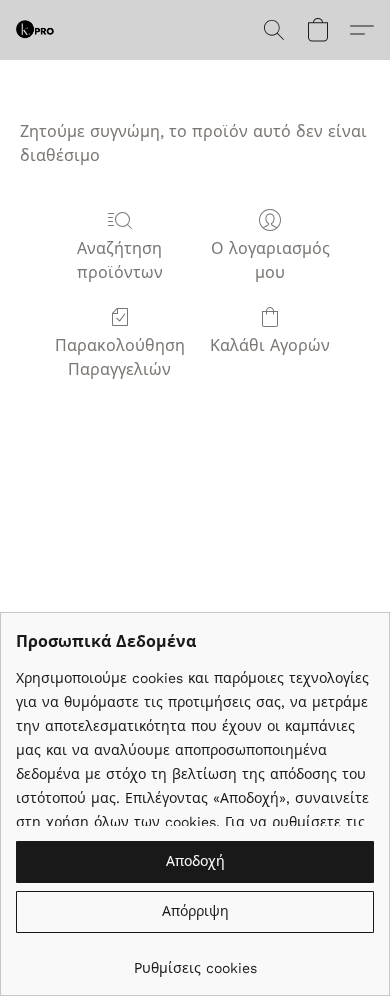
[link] (195, 960)
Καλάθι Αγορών (270, 345)
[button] (36, 30)
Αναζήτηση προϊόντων (120, 260)
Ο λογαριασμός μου (270, 260)
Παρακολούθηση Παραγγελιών (120, 357)
